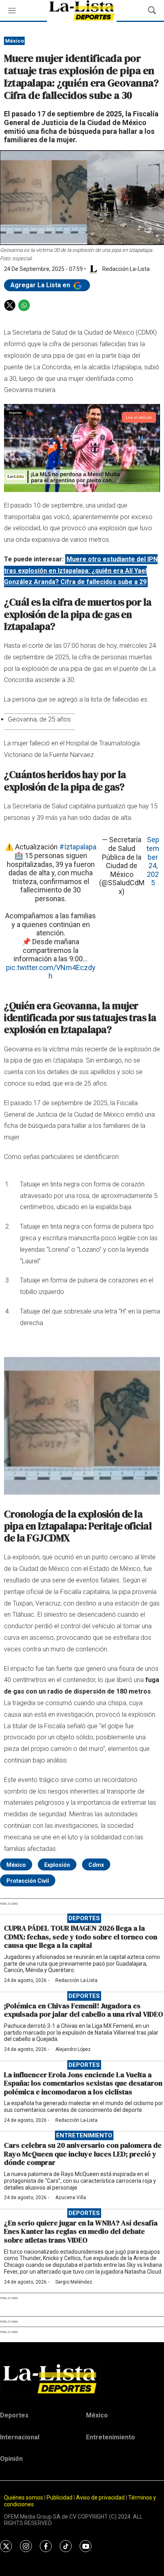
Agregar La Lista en (41, 285)
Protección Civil (28, 1881)
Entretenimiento (84, 2135)
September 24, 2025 (153, 861)
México (15, 41)
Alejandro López (73, 2049)
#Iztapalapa (78, 847)
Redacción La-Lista (76, 1980)
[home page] (82, 2379)
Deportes (84, 1918)
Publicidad (60, 2498)
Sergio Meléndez (74, 2282)
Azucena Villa (71, 2198)
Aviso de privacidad (100, 2498)
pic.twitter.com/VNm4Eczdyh (51, 972)
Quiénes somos (23, 2498)
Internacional (20, 2437)
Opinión (11, 2459)
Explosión (57, 1865)
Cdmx (96, 1865)
